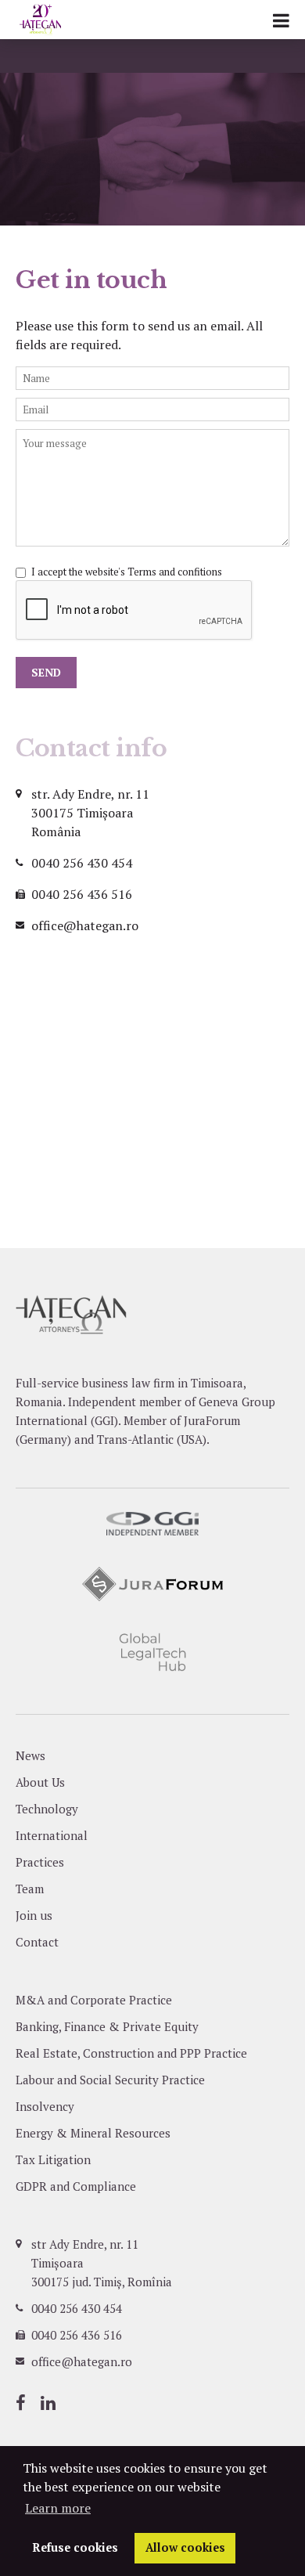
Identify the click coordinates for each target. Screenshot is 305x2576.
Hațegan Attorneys (60, 20)
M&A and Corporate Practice (94, 2000)
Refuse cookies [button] (75, 2547)
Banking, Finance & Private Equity (107, 2026)
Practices (40, 1862)
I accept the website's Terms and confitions (127, 572)
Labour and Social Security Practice (110, 2080)
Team (30, 1889)
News (30, 1755)
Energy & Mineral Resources (93, 2133)
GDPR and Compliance (76, 2186)
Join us (34, 1915)
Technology (47, 1809)
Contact (37, 1942)
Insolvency (45, 2106)
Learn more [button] (58, 2508)
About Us (40, 1782)
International (52, 1835)
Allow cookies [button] (185, 2547)
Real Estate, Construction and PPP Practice (131, 2053)
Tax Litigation (53, 2159)
